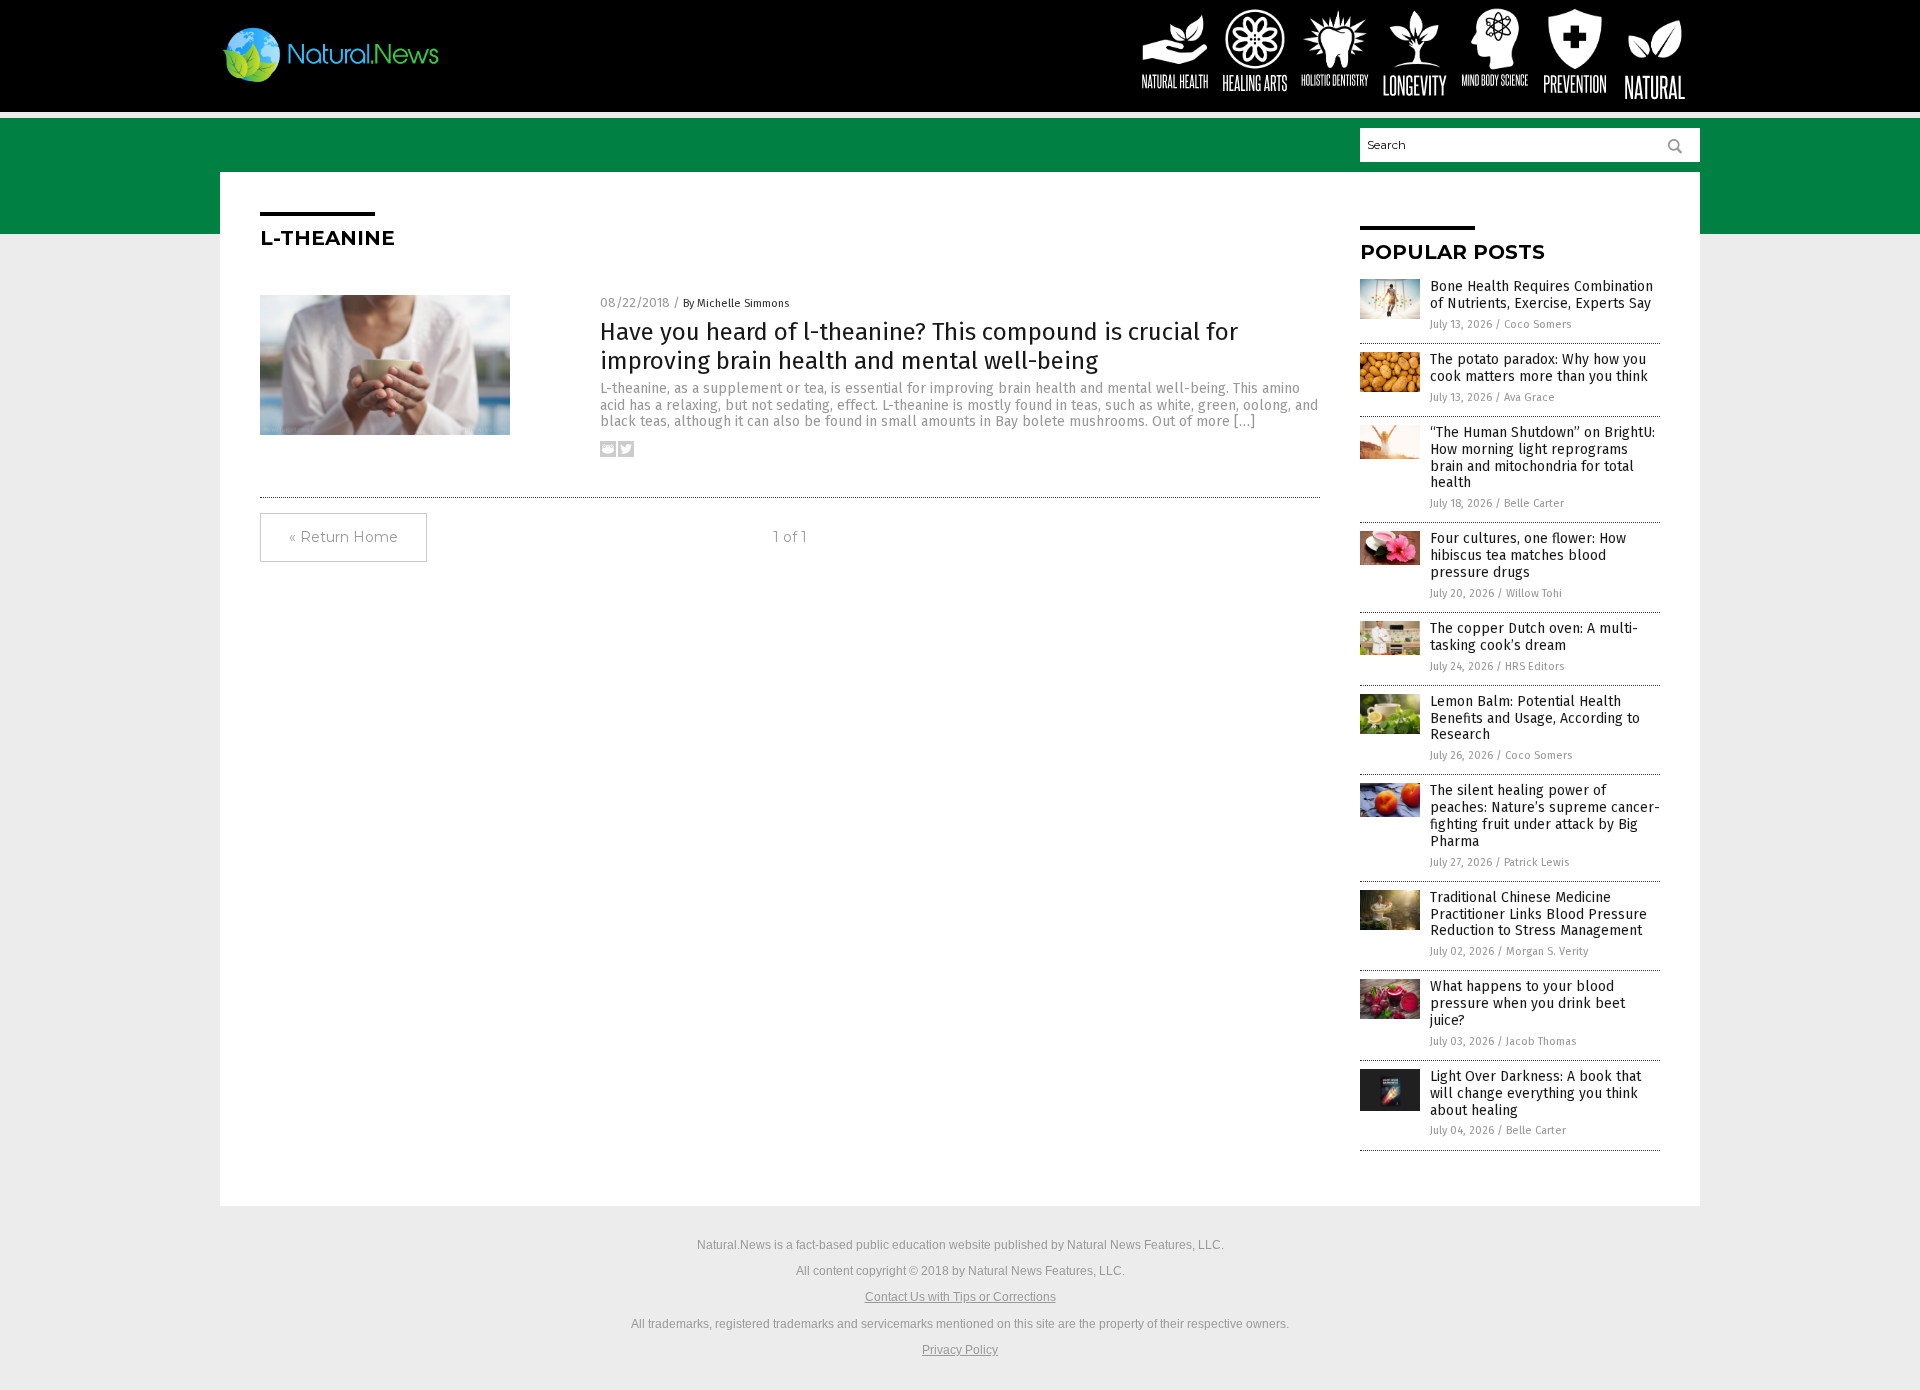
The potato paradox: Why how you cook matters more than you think (1539, 368)
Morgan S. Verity (1547, 951)
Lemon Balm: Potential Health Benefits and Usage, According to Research (1535, 718)
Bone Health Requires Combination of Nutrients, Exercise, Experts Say (1541, 295)
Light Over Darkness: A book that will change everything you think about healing (1535, 1093)
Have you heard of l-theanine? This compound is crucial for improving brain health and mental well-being (919, 346)
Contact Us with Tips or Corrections (960, 1297)
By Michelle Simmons (736, 303)
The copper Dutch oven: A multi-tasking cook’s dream (1534, 637)
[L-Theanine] (331, 82)
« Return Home (343, 537)
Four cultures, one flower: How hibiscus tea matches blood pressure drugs (1528, 555)
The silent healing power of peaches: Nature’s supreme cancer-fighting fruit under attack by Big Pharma (1545, 815)
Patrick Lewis (1536, 862)
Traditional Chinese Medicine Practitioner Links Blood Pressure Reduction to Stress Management (1538, 914)
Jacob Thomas (1541, 1041)
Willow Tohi (1534, 593)
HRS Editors (1534, 666)
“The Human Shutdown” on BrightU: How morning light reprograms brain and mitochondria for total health (1542, 457)
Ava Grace (1529, 397)
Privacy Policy (960, 1350)
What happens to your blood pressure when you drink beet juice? (1527, 1003)
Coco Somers (1537, 324)
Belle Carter (1534, 503)
